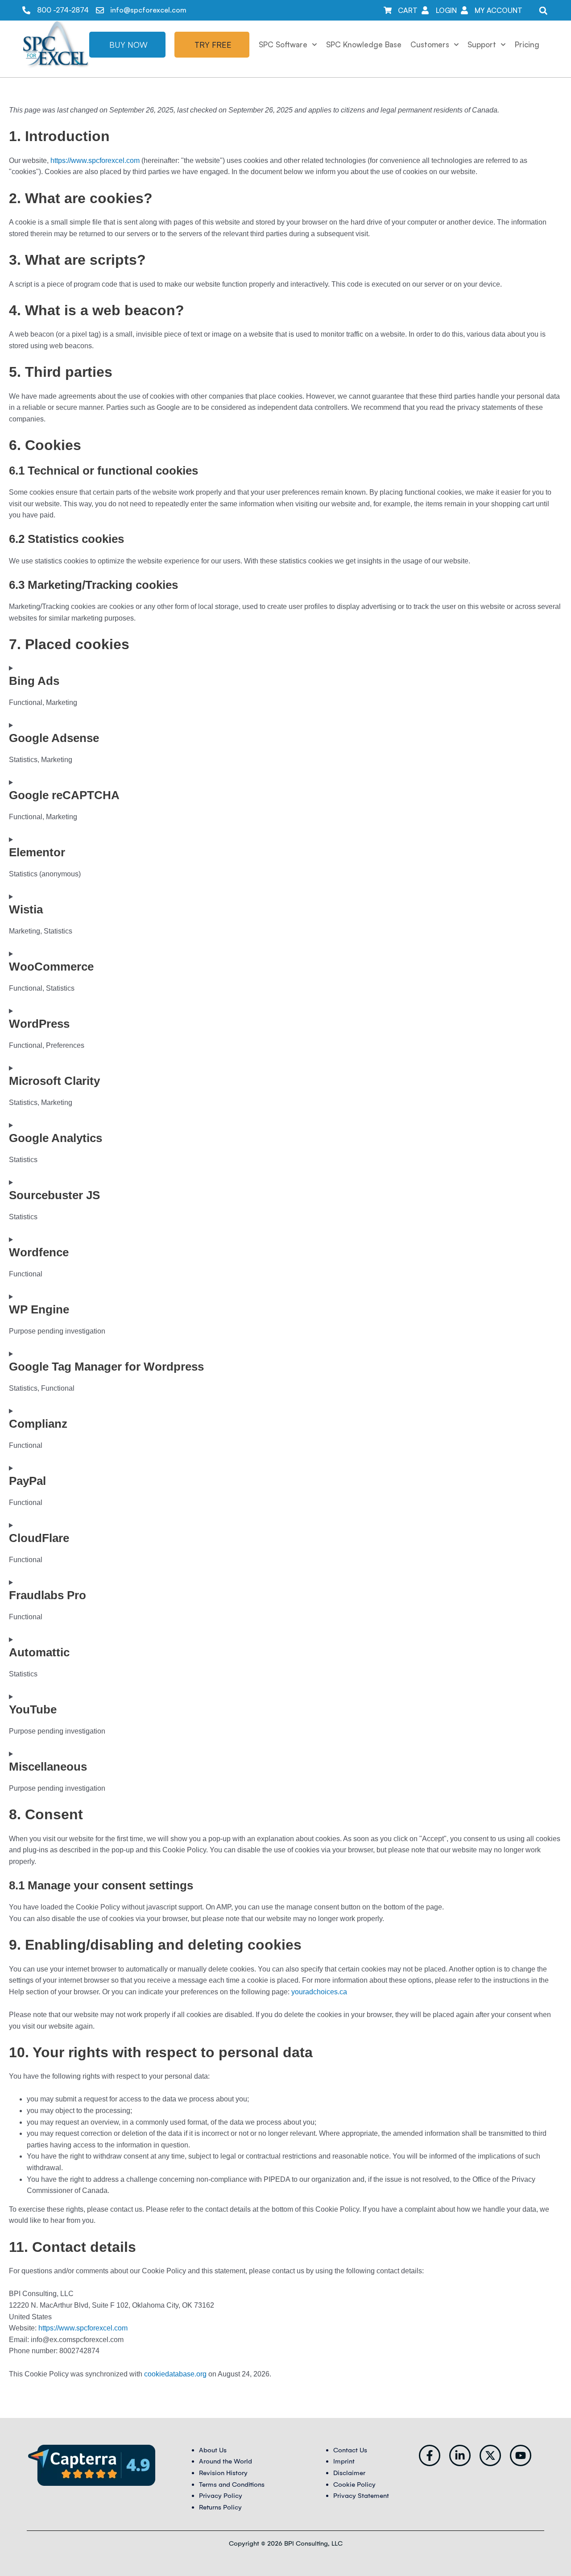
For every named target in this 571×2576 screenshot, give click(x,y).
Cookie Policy (354, 2484)
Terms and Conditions (232, 2484)
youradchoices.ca (319, 1992)
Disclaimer (349, 2473)
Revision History (223, 2473)
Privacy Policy (221, 2496)
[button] (543, 10)
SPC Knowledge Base (364, 44)
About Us (213, 2450)
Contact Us (350, 2450)
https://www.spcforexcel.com (95, 160)
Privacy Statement (361, 2496)
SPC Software (283, 44)
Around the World (226, 2461)
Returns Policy (220, 2507)
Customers (430, 44)
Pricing (527, 44)
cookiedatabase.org (175, 2374)
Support (482, 44)
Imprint (344, 2461)
